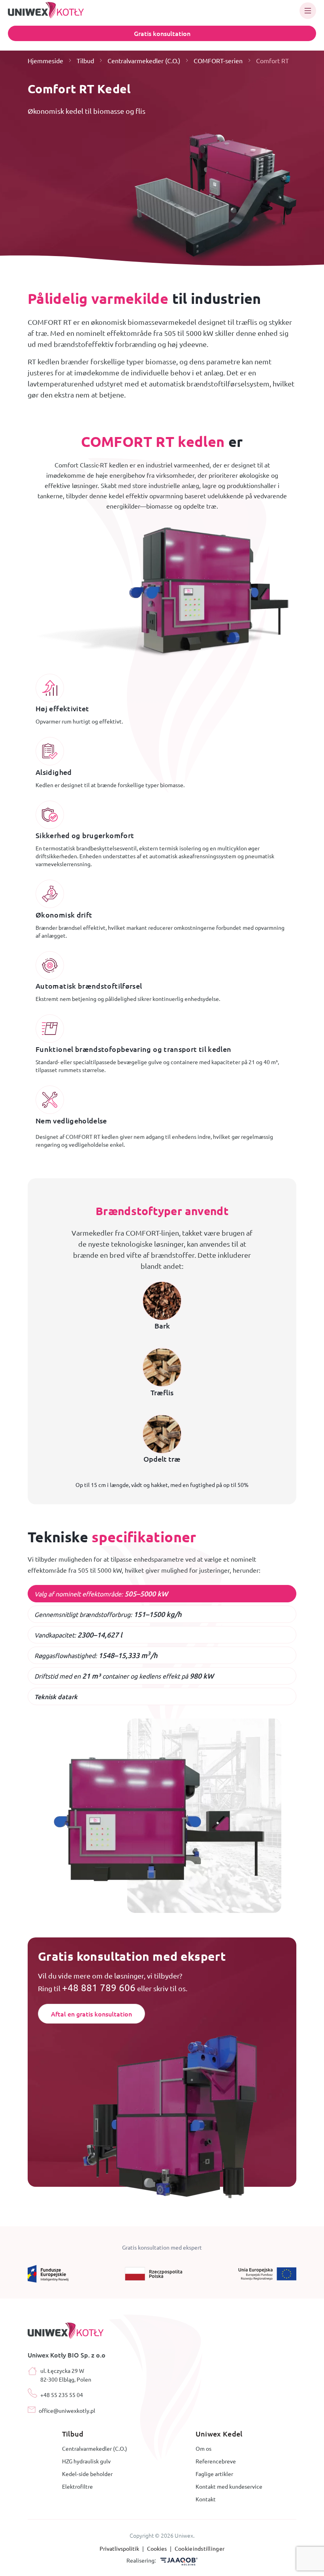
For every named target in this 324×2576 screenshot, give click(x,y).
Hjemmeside (45, 60)
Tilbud (85, 60)
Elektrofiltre (77, 2486)
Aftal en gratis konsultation (91, 2014)
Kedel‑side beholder (87, 2474)
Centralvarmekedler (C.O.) (144, 60)
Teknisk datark (56, 1696)
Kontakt (206, 2499)
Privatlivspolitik (120, 2548)
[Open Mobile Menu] (308, 11)
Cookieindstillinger (200, 2548)
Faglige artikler (214, 2474)
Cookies (157, 2548)
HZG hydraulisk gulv (86, 2461)
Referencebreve (216, 2461)
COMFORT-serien (218, 60)
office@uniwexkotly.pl (67, 2410)
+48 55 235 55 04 (62, 2395)
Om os (203, 2448)
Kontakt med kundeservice (229, 2486)
